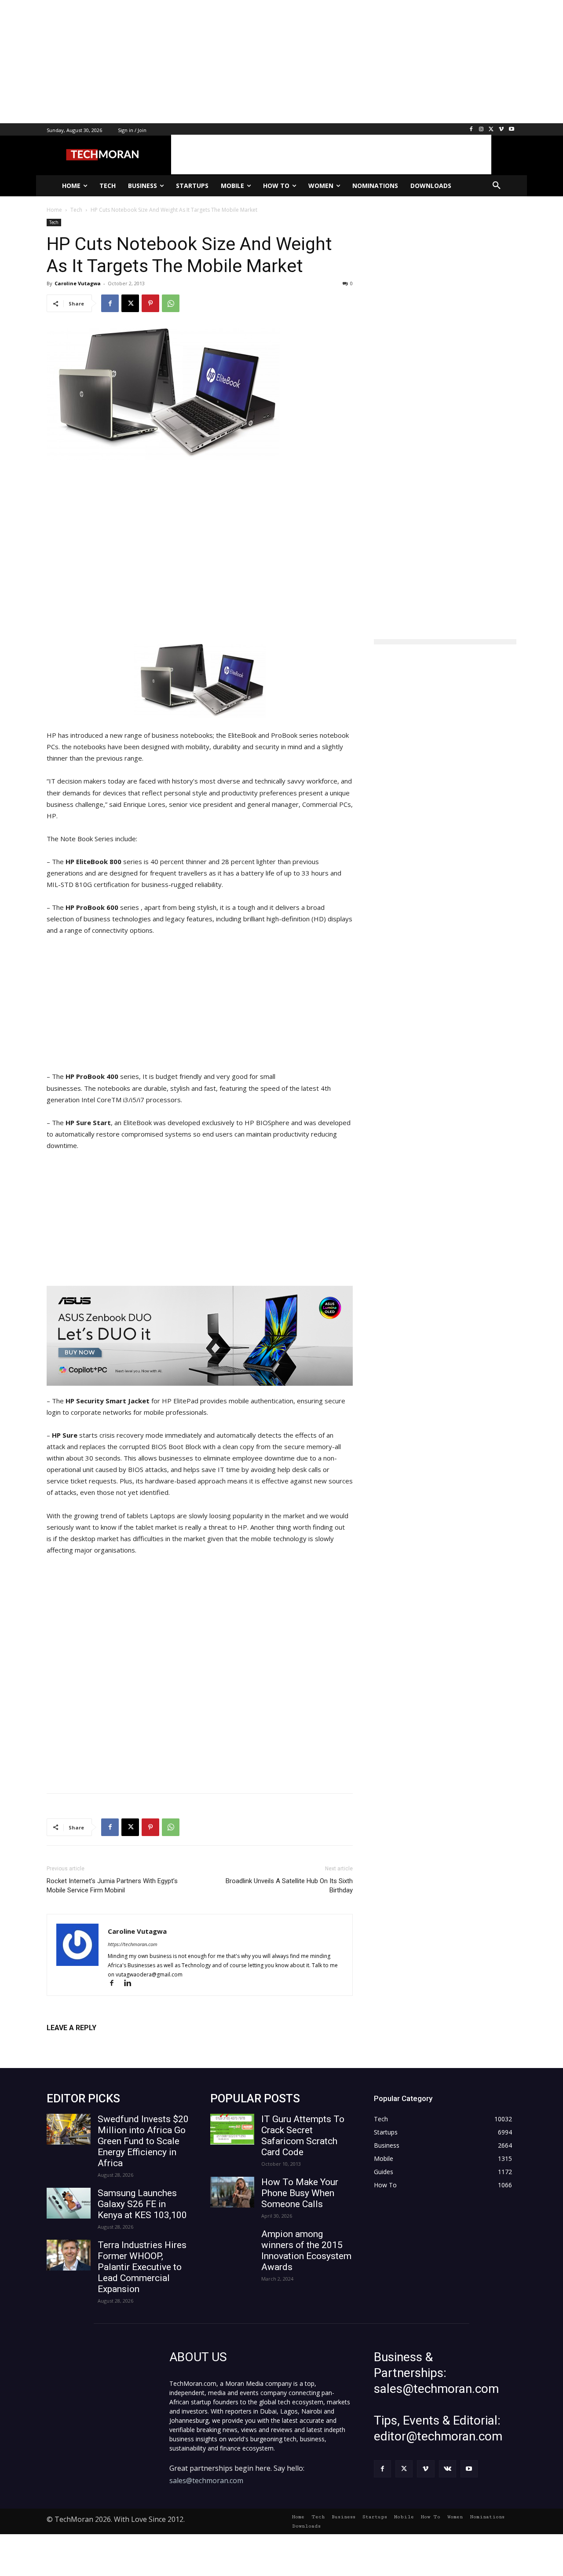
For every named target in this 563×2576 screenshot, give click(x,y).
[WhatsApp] (171, 303)
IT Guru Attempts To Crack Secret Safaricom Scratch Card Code (303, 2136)
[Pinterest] (150, 303)
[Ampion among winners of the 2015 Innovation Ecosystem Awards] (232, 2244)
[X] (492, 130)
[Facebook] (471, 130)
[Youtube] (511, 130)
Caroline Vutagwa (78, 283)
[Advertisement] (264, 62)
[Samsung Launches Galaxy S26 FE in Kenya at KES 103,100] (69, 2203)
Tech (54, 222)
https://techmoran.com (133, 1944)
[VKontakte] (448, 2469)
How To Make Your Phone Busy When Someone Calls (300, 2193)
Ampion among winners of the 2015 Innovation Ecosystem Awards (306, 2250)
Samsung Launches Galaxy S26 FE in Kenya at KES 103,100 (142, 2204)
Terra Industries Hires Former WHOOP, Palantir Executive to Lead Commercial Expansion (142, 2267)
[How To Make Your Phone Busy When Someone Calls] (232, 2192)
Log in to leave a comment (85, 2042)
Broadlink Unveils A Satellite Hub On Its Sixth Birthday (289, 1886)
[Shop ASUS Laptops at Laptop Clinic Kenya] (200, 1336)
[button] (497, 186)
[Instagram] (481, 130)
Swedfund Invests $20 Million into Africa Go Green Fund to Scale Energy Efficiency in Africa (143, 2141)
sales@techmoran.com (206, 2480)
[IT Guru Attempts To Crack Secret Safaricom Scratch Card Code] (232, 2129)
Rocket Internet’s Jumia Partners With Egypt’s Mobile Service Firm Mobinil (112, 1886)
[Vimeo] (501, 130)
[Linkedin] (131, 1984)
